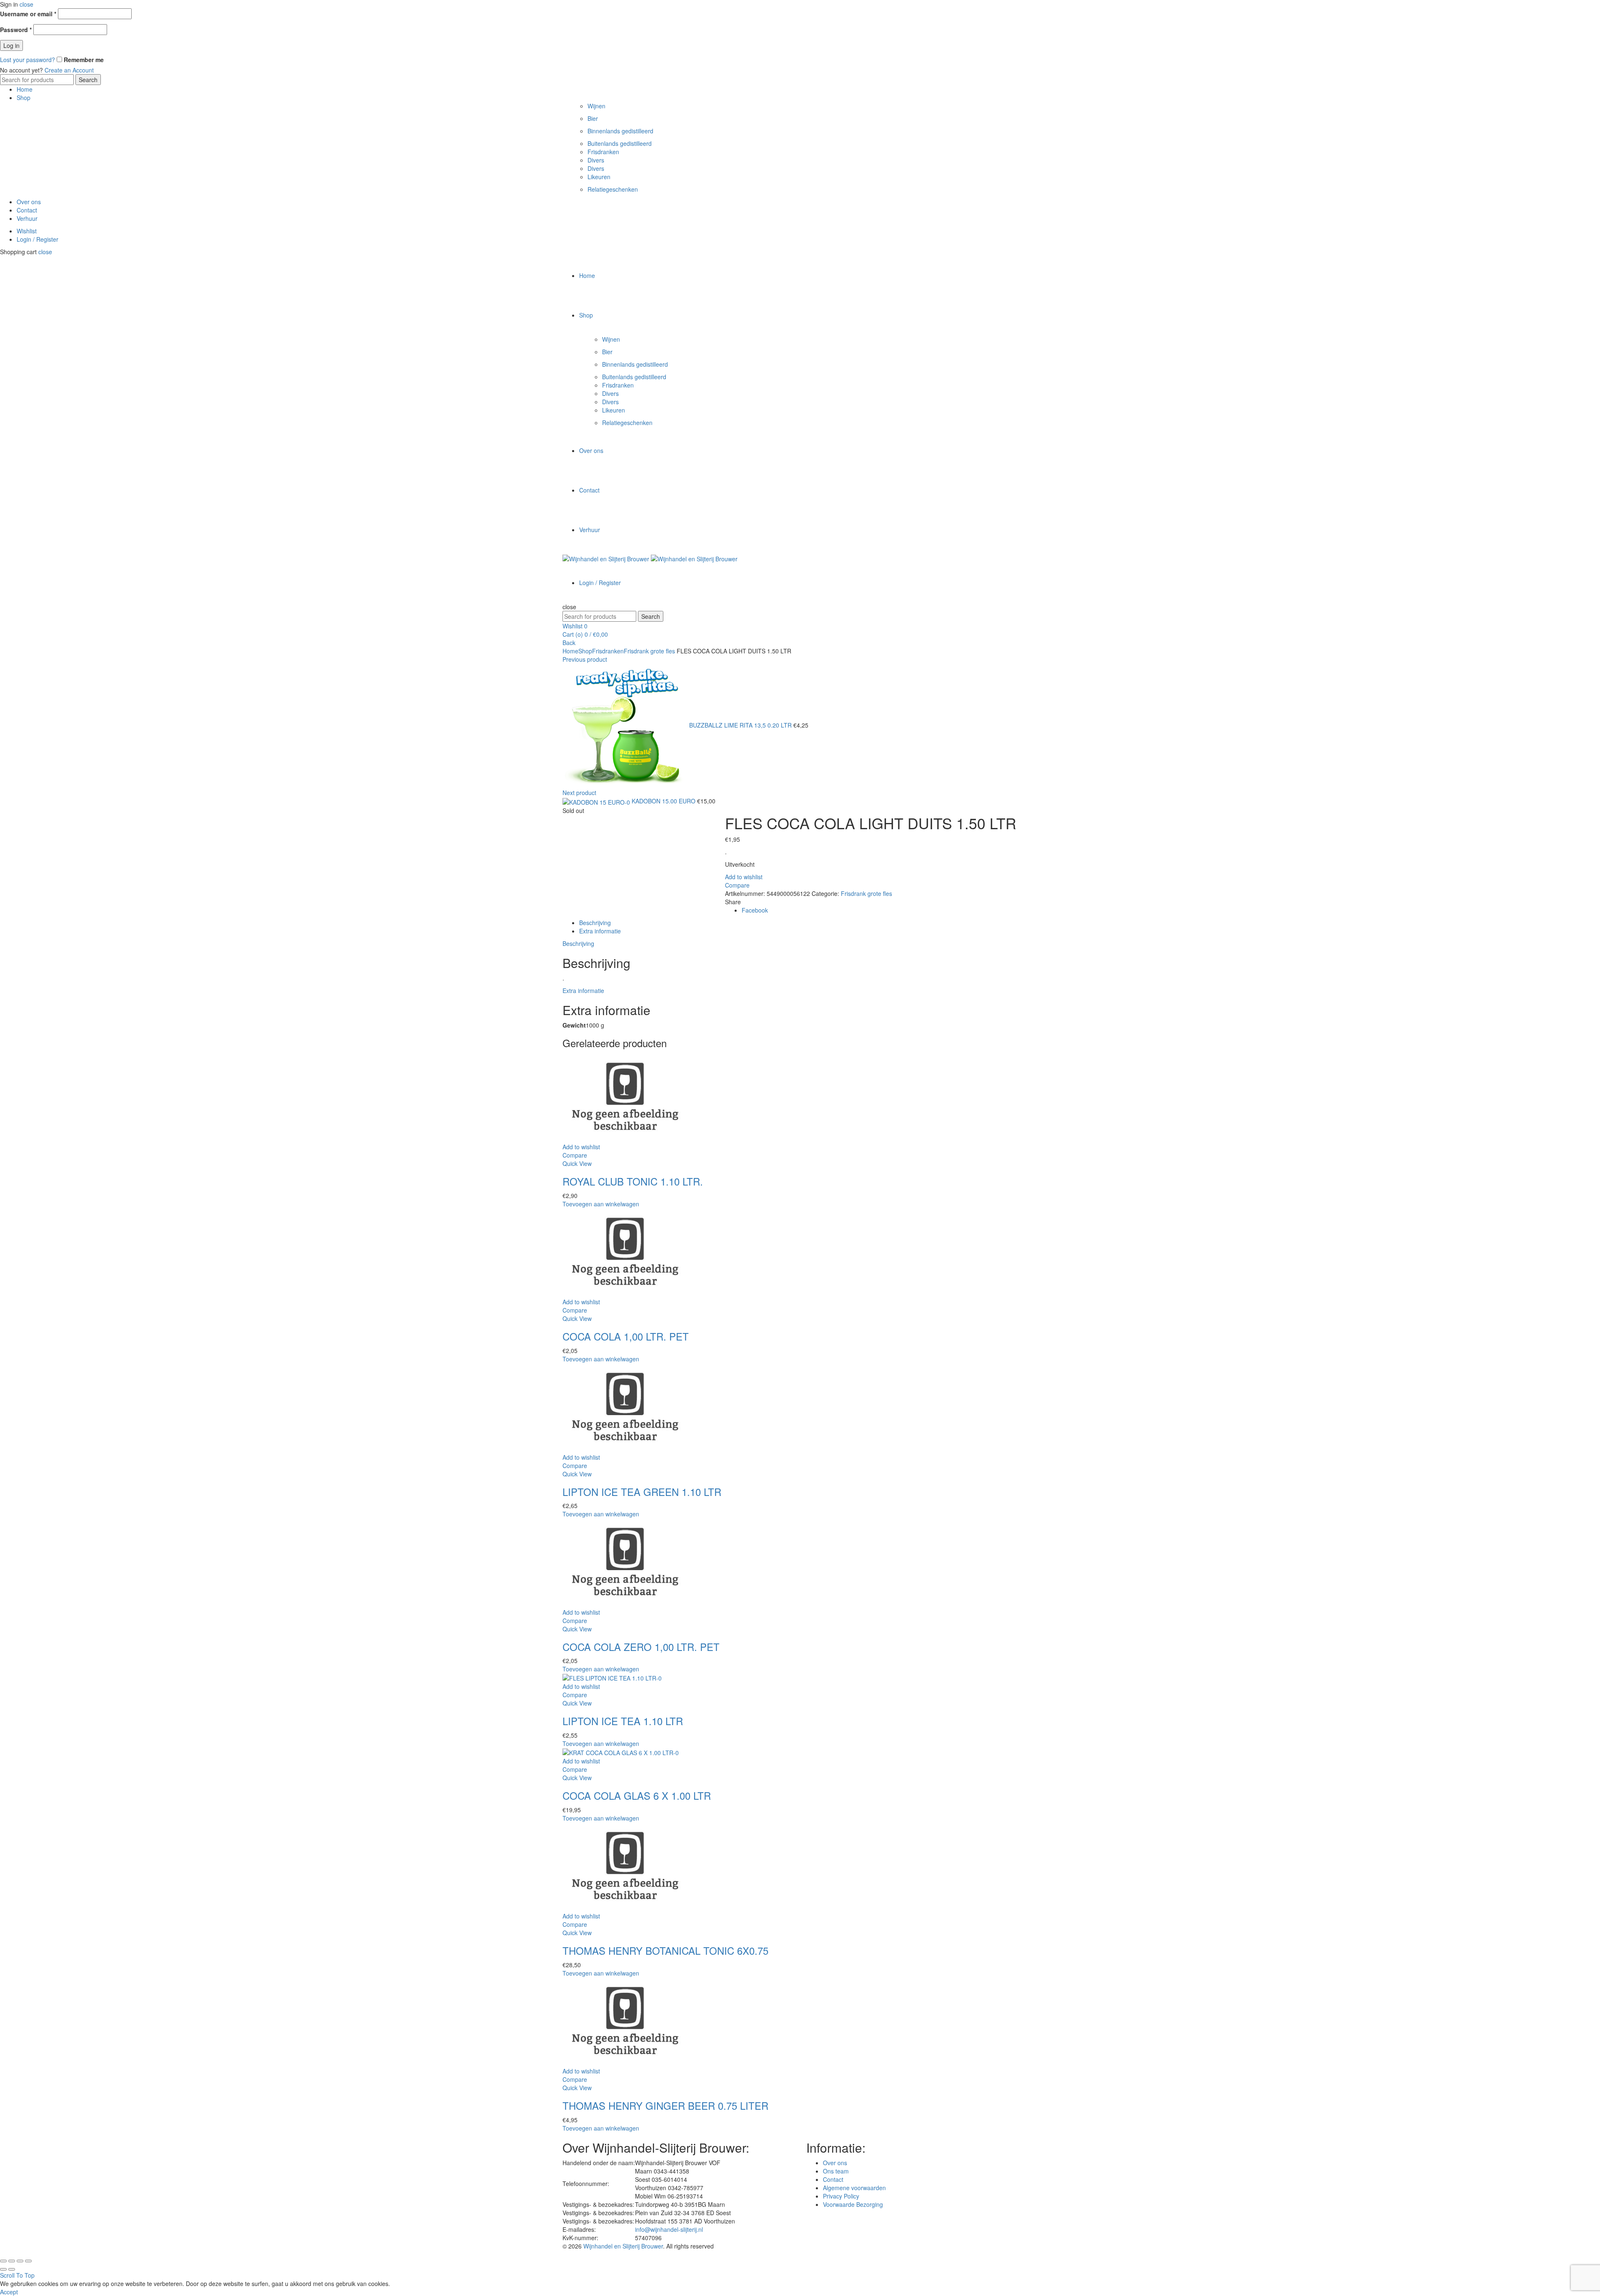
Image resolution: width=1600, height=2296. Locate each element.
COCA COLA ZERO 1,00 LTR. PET (641, 1647)
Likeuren (599, 177)
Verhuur (27, 218)
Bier (593, 118)
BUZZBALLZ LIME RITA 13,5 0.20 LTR (741, 725)
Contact (27, 210)
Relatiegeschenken (613, 189)
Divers (596, 160)
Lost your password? (27, 60)
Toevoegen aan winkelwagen (601, 1204)
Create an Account (69, 70)
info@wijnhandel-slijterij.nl (669, 2229)
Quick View (577, 1163)
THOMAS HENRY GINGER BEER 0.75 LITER (665, 2105)
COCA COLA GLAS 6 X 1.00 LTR (637, 1795)
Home (25, 89)
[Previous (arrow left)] (3, 2269)
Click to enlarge (583, 837)
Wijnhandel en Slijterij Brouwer (623, 2246)
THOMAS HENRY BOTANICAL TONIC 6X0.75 (665, 1950)
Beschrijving (595, 923)
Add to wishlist (744, 877)
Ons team (836, 2171)
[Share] (12, 2261)
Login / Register (37, 239)
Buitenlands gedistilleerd (620, 143)
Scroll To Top (17, 2275)
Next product (579, 793)
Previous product (585, 659)
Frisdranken (603, 152)
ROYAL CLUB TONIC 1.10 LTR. (633, 1181)
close (26, 4)
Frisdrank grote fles (649, 651)
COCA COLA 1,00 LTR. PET (626, 1336)
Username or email (28, 14)
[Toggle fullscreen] (20, 2261)
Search (88, 80)
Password (16, 30)
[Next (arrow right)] (12, 2269)
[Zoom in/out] (28, 2261)
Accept (9, 2292)
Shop (24, 98)
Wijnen (596, 106)
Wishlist (27, 231)
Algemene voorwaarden (854, 2188)
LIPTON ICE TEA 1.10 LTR (623, 1721)
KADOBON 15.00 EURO (664, 801)
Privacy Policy (841, 2196)
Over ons (29, 202)
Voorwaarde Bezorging (853, 2204)
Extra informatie (600, 931)
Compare (737, 885)
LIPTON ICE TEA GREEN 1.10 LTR (642, 1492)
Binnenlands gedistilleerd (620, 131)
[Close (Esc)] (3, 2261)
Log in (11, 45)
